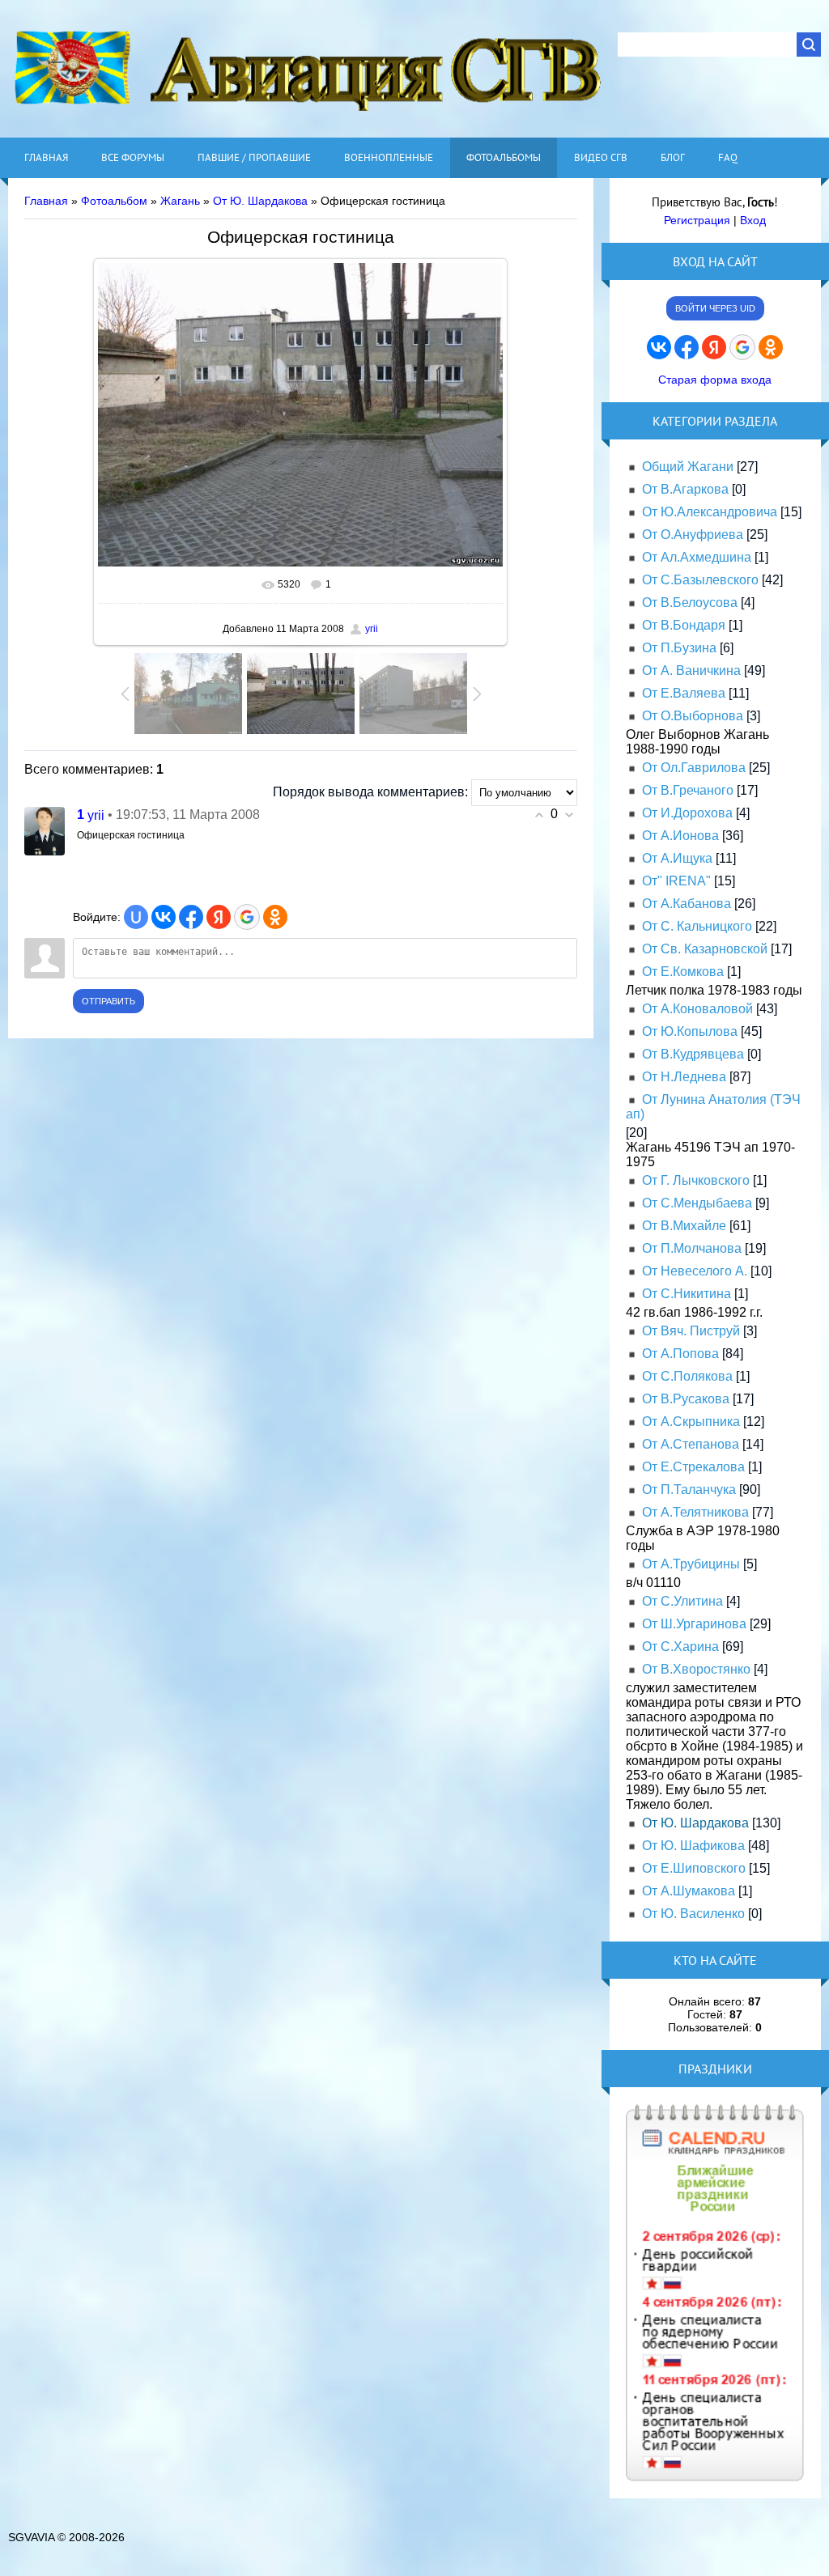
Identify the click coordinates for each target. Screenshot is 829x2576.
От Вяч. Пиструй (691, 1331)
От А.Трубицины (691, 1564)
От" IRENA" (676, 881)
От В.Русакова (686, 1399)
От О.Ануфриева (693, 535)
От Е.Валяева (684, 693)
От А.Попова (680, 1354)
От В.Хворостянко (696, 1669)
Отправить (108, 1001)
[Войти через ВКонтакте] (164, 917)
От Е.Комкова (683, 972)
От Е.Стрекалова (693, 1467)
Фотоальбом (114, 201)
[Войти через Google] (247, 917)
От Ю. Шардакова (260, 201)
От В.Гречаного (688, 790)
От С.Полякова (687, 1376)
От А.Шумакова (689, 1891)
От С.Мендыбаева (697, 1203)
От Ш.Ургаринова (694, 1624)
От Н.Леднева (684, 1077)
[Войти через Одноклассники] (275, 917)
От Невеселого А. (695, 1271)
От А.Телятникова (695, 1512)
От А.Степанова (691, 1444)
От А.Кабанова (687, 904)
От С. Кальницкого (697, 926)
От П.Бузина (679, 648)
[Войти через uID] (136, 917)
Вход (753, 220)
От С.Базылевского (700, 580)
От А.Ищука (677, 858)
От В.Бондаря (684, 625)
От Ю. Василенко (693, 1914)
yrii (372, 629)
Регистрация (697, 220)
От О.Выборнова (693, 716)
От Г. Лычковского (696, 1180)
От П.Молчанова (692, 1248)
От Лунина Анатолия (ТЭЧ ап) (713, 1107)
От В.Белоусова (690, 603)
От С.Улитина (682, 1601)
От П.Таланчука (689, 1490)
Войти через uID (715, 308)
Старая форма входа (715, 380)
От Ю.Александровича (710, 512)
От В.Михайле (684, 1226)
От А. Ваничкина (691, 671)
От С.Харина (680, 1647)
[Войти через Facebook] (191, 917)
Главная (46, 201)
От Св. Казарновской (705, 949)
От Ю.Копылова (690, 1031)
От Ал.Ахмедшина (697, 557)
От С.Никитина (687, 1294)
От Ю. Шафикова (693, 1846)
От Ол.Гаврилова (694, 768)
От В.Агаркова (685, 489)
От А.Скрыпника (691, 1422)
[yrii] (45, 831)
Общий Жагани (688, 467)
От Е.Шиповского (694, 1868)
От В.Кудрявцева (693, 1054)
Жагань (180, 201)
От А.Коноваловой (697, 1009)
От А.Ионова (680, 836)
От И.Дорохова (687, 813)
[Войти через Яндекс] (219, 917)
